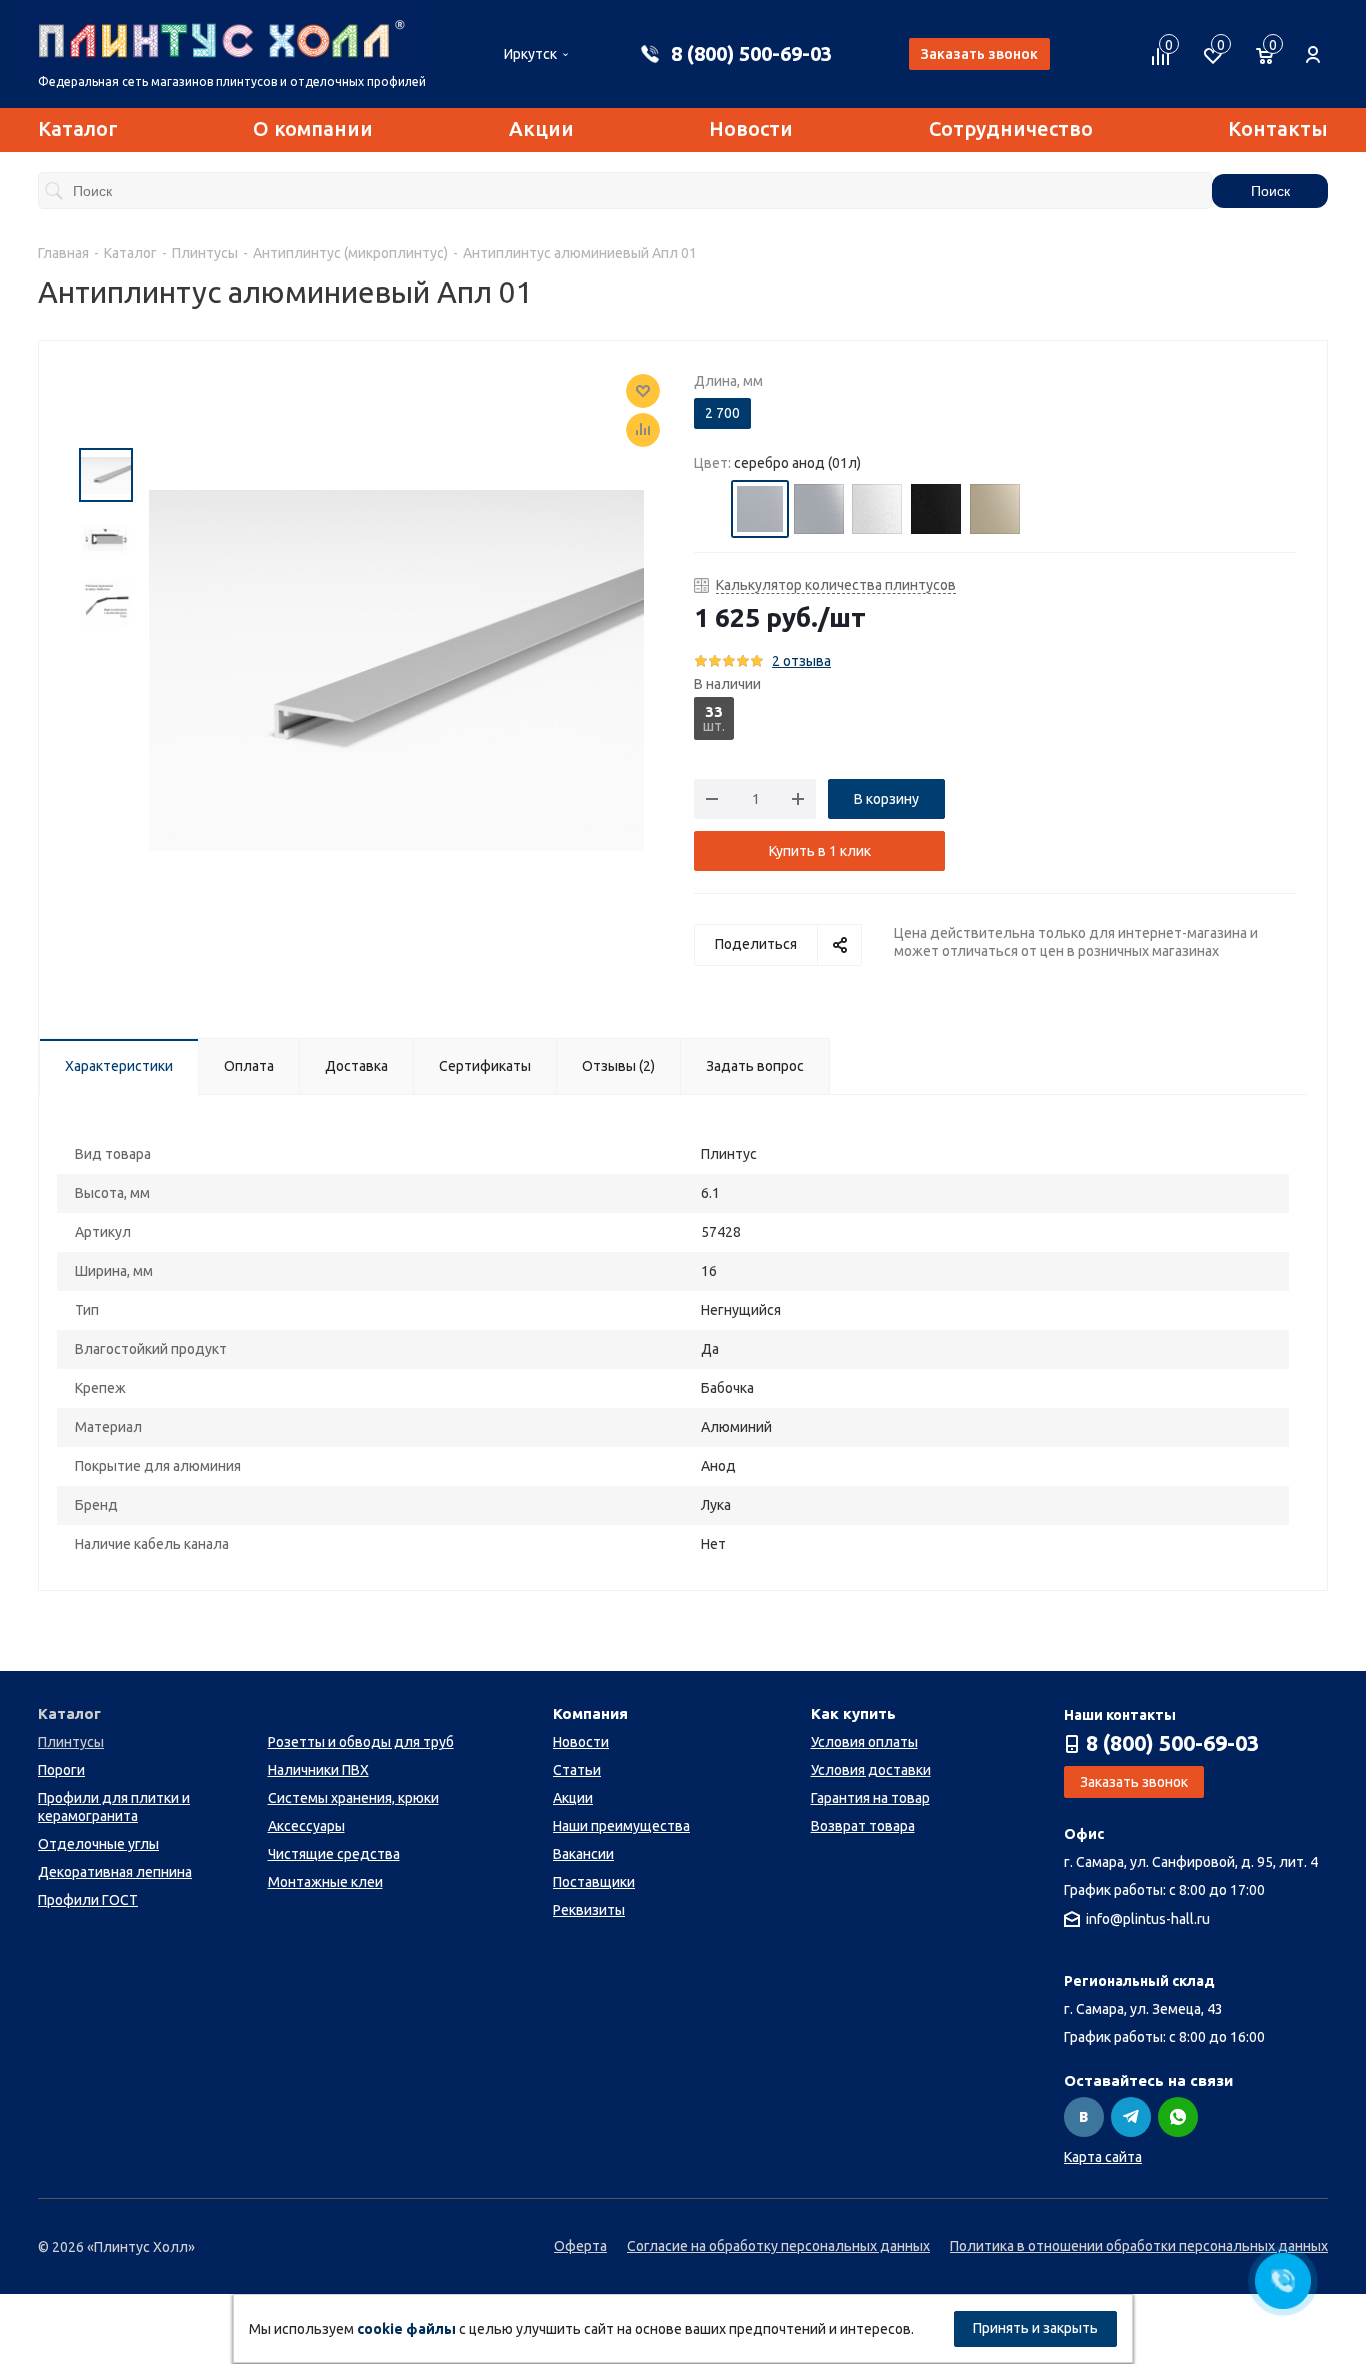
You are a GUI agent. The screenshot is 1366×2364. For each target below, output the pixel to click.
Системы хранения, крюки (353, 1798)
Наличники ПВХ (318, 1770)
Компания (590, 1713)
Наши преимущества (621, 1826)
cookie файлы (406, 2329)
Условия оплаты (864, 1742)
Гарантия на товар (870, 1798)
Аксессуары (306, 1826)
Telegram (1131, 2117)
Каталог (78, 128)
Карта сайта (1103, 2157)
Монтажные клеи (325, 1882)
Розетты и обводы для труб (361, 1742)
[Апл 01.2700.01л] (396, 669)
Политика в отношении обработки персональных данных (1139, 2246)
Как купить (853, 1713)
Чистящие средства (334, 1854)
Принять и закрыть (1035, 2328)
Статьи (577, 1770)
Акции (541, 128)
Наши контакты (1120, 1715)
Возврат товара (863, 1826)
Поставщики (594, 1882)
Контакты (1278, 128)
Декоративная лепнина (115, 1872)
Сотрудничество (1011, 128)
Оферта (580, 2246)
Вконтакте (1084, 2117)
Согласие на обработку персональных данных (778, 2246)
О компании (313, 128)
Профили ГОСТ (88, 1900)
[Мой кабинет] (1313, 44)
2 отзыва (801, 661)
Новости (751, 128)
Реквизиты (589, 1910)
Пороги (61, 1770)
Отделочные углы (98, 1844)
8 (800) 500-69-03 (751, 53)
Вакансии (583, 1854)
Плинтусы (71, 1742)
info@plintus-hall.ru (1148, 1920)
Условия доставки (871, 1770)
